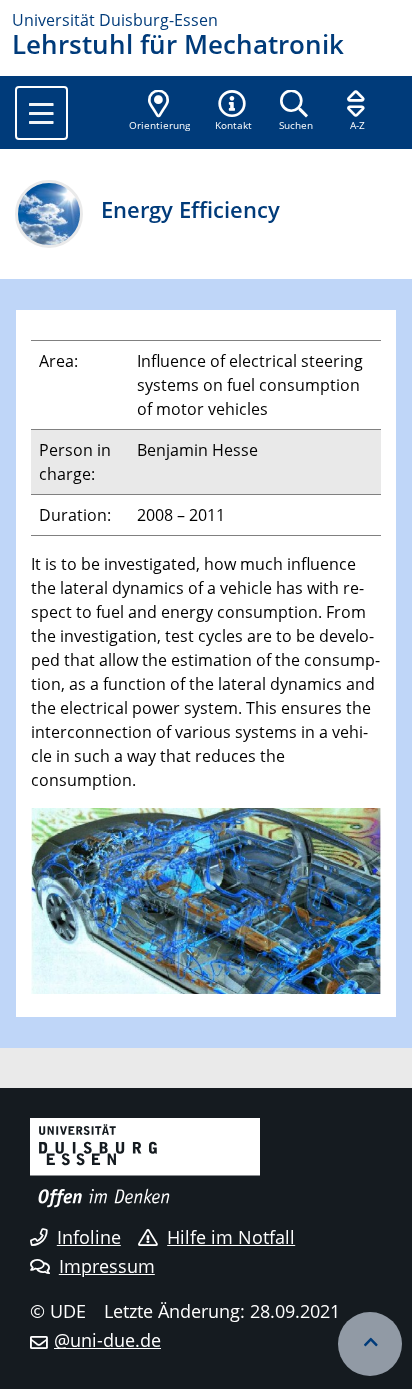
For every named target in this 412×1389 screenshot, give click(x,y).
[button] (233, 112)
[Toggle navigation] (41, 113)
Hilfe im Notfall (231, 1237)
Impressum (107, 1266)
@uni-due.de (107, 1340)
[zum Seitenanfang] (370, 1344)
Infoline (89, 1237)
